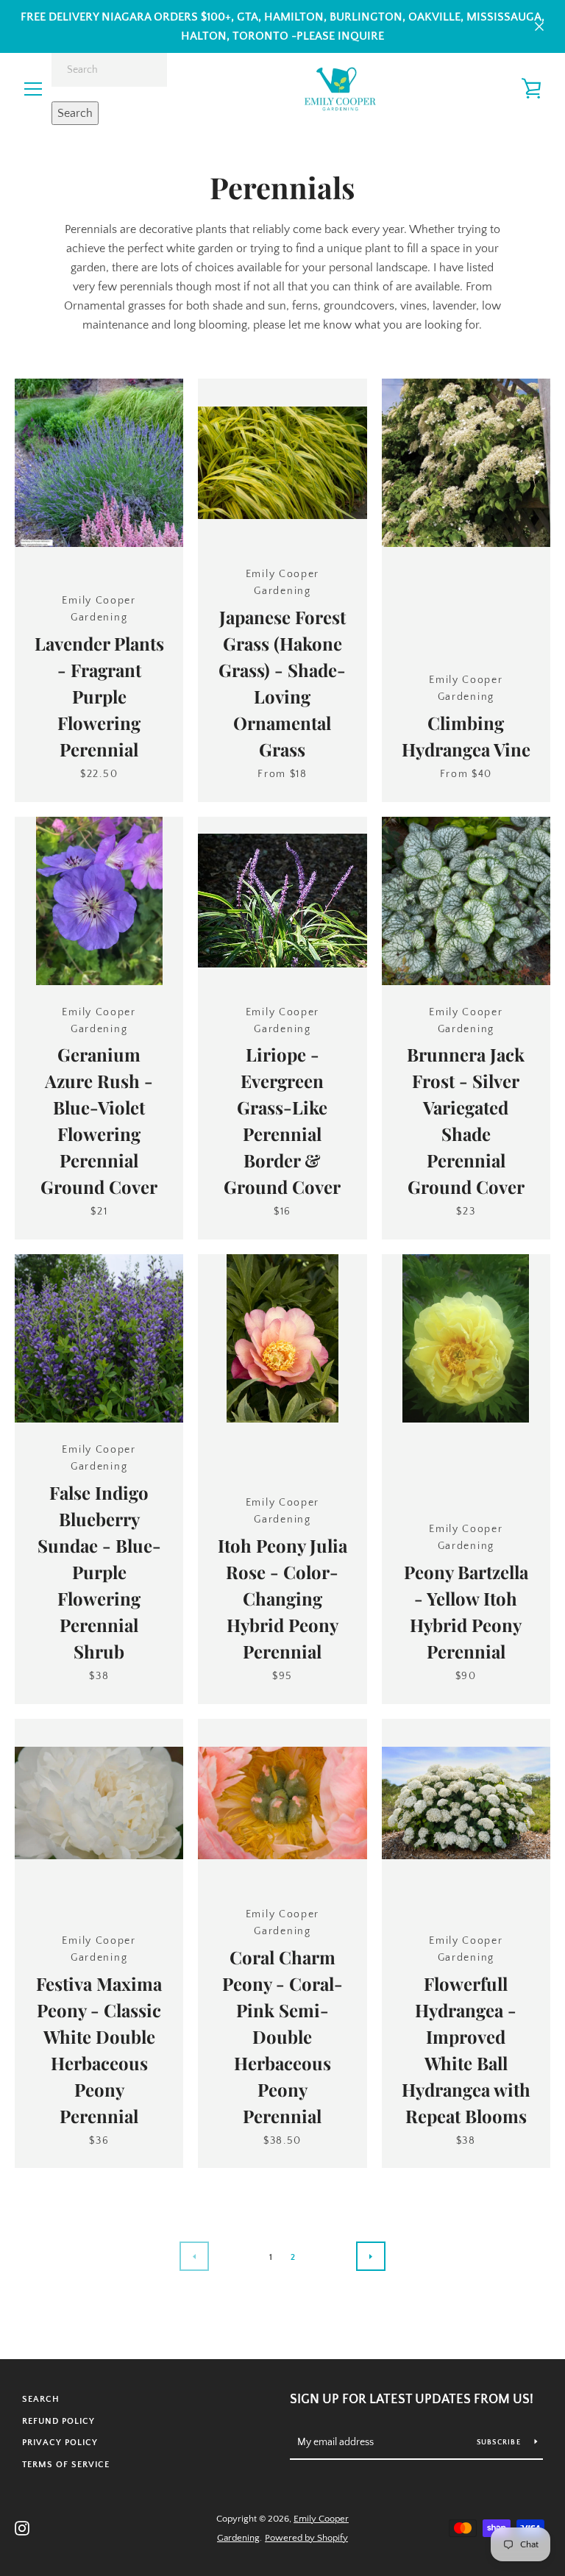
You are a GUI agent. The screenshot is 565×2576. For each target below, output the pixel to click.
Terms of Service (66, 2465)
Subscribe (500, 2443)
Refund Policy (58, 2421)
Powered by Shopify (306, 2538)
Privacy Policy (60, 2443)
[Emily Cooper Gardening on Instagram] (22, 2527)
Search (75, 113)
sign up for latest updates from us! (412, 2400)
